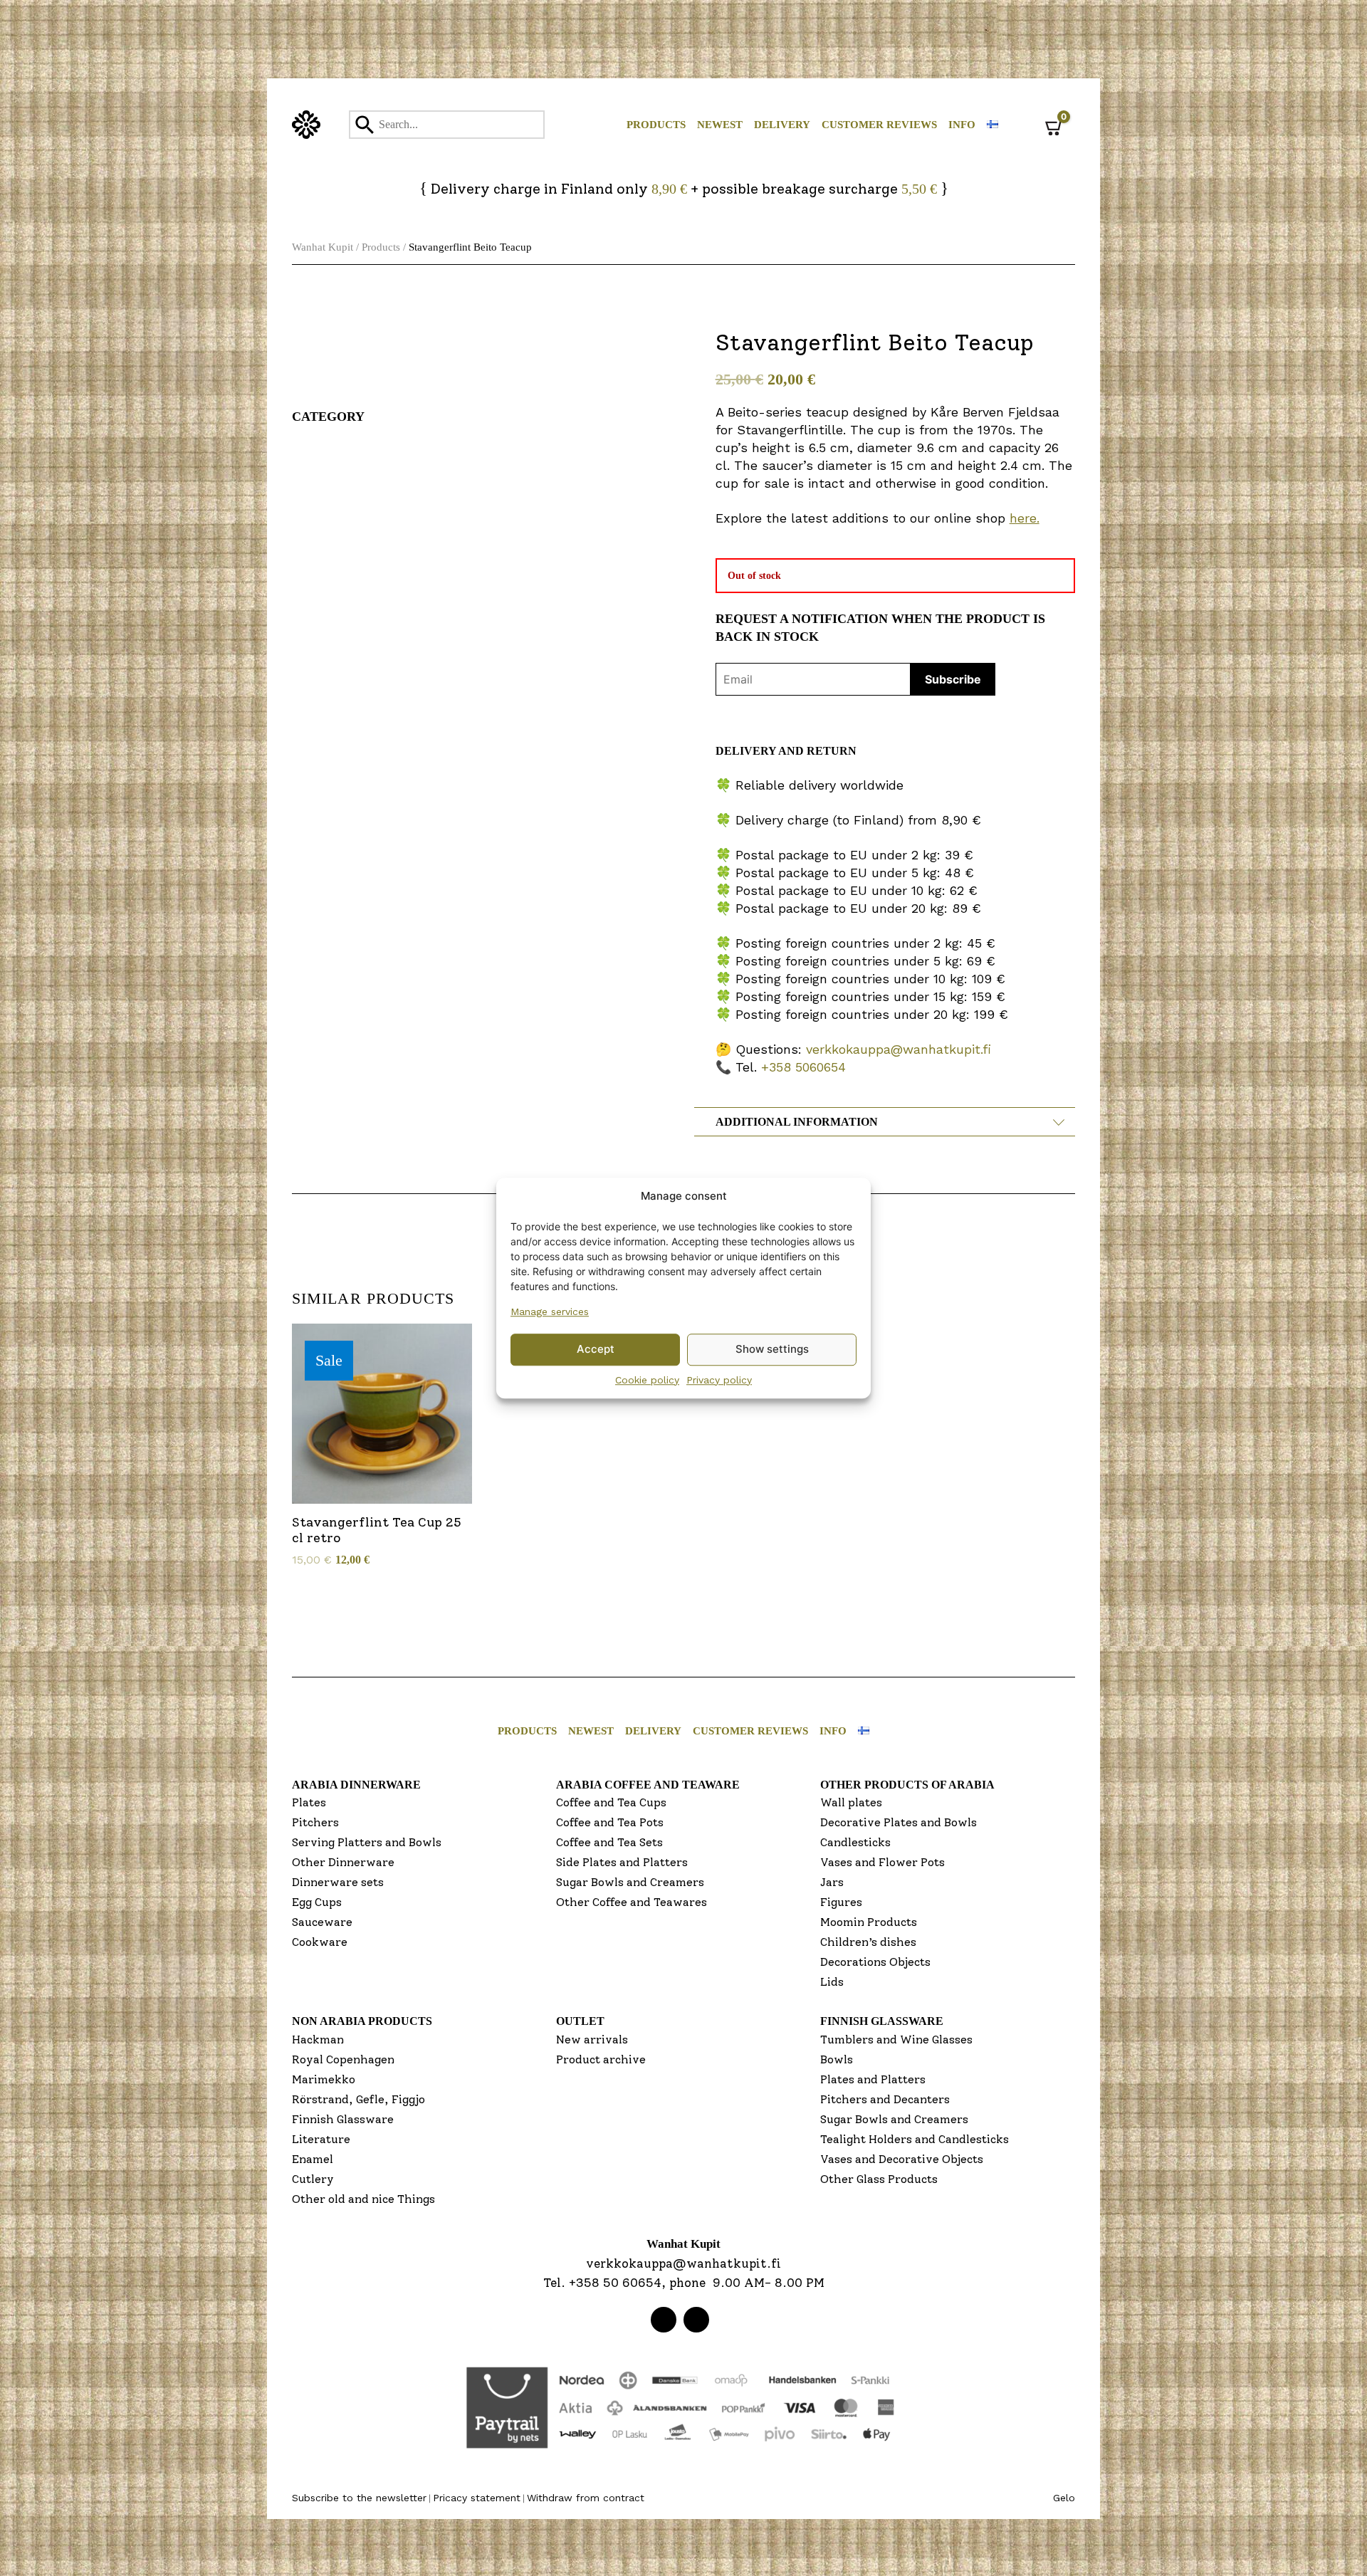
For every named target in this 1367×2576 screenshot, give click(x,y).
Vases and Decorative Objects (902, 2159)
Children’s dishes (868, 1942)
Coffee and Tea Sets (609, 1842)
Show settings (772, 1349)
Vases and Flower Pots (882, 1862)
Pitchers (315, 1822)
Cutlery (313, 2179)
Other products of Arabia (907, 1785)
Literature (321, 2139)
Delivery (782, 125)
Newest (720, 125)
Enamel (313, 2159)
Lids (832, 1982)
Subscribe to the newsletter (359, 2498)
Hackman (318, 2040)
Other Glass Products (879, 2179)
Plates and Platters (873, 2079)
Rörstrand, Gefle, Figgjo (358, 2099)
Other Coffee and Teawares (632, 1902)
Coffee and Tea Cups (611, 1802)
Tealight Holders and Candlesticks (915, 2139)
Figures (841, 1902)
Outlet (580, 2021)
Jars (832, 1882)
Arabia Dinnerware (356, 1785)
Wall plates (851, 1802)
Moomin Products (869, 1922)
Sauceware (322, 1922)
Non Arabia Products (362, 2021)
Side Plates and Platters (622, 1862)
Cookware (320, 1942)
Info (962, 125)
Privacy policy (719, 1380)
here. (1025, 518)
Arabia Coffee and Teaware (648, 1785)
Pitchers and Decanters (885, 2099)
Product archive (601, 2059)
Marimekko (324, 2079)
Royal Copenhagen (343, 2059)
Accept (596, 1349)
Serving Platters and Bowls (367, 1842)
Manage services (550, 1311)
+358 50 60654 (615, 2283)
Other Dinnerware (343, 1862)
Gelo (1064, 2498)
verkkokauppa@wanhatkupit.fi (899, 1049)
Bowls (837, 2059)
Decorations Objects (875, 1962)
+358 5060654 (803, 1067)
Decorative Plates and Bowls (899, 1822)
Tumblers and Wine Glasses (896, 2040)
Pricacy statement (477, 2498)
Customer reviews (879, 125)
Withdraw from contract (586, 2498)
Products (656, 125)
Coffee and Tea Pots (610, 1822)
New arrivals (592, 2040)
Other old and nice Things (363, 2199)
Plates (309, 1802)
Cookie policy (647, 1380)
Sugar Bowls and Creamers (630, 1882)
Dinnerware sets (338, 1882)
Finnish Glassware (343, 2119)
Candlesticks (855, 1842)
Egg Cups (317, 1902)
